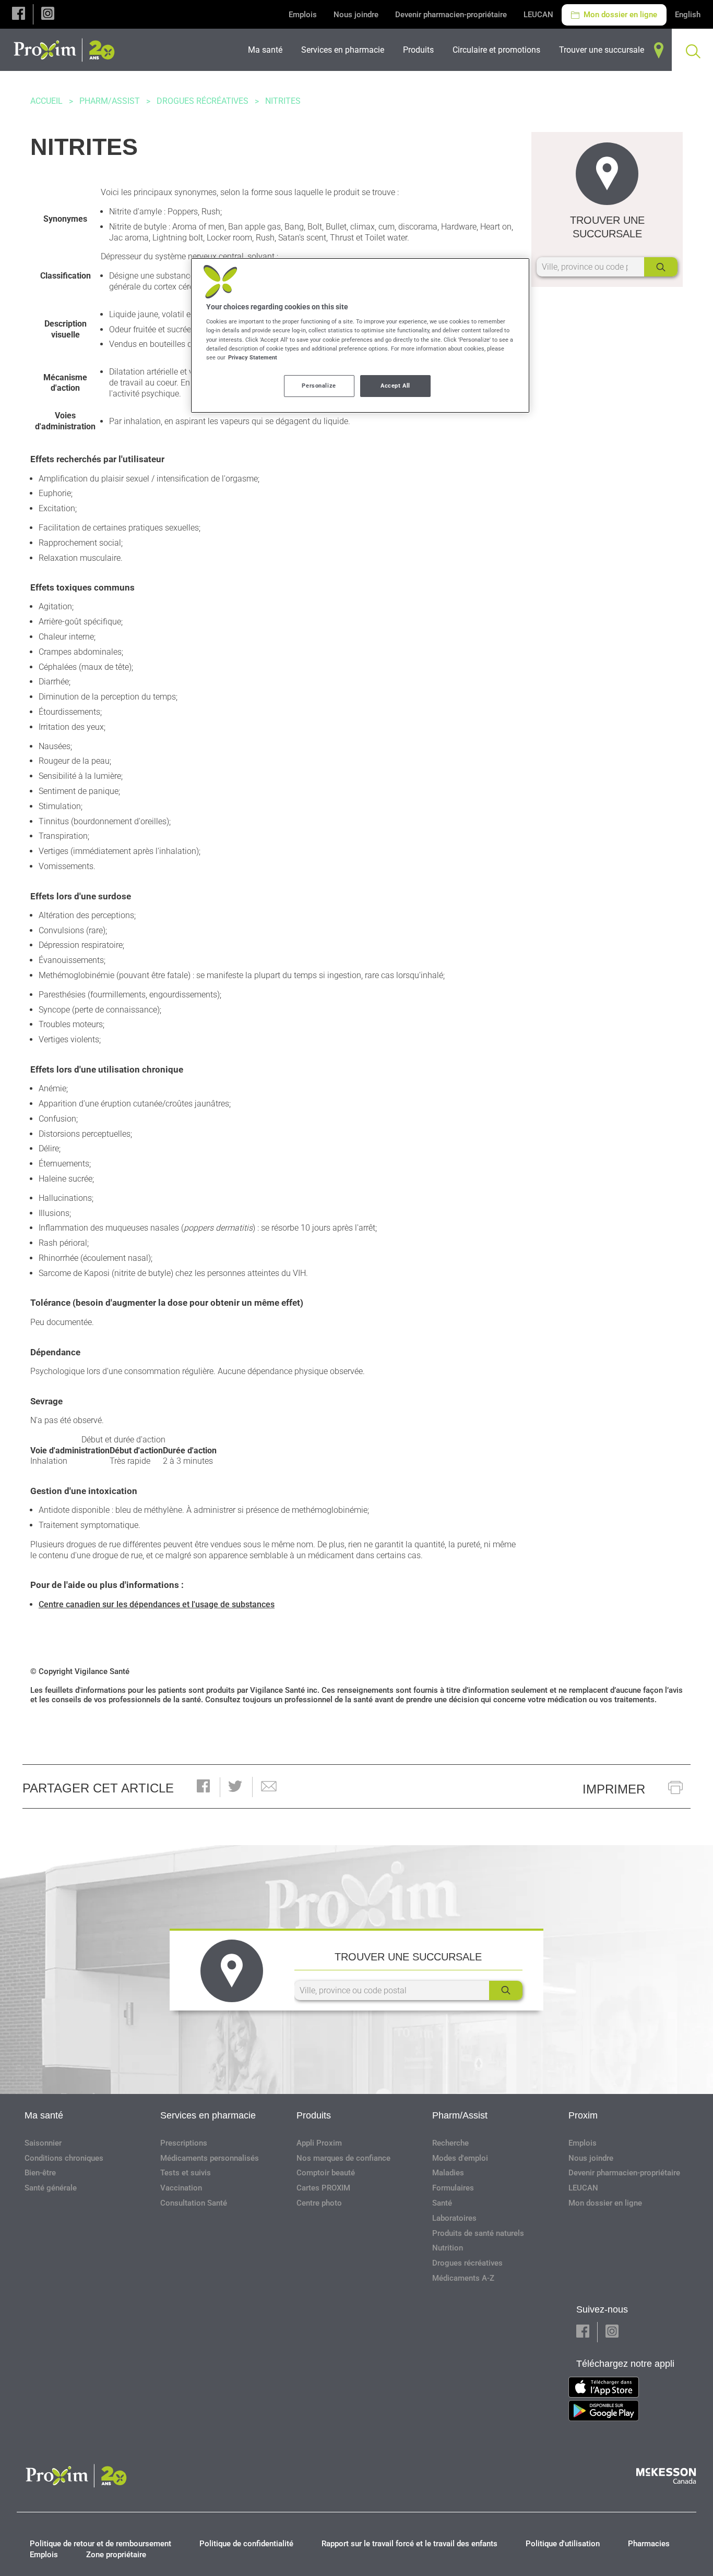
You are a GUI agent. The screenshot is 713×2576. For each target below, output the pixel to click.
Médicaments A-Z (463, 2278)
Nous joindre (356, 15)
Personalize (319, 386)
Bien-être (40, 2173)
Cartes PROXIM (323, 2188)
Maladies (448, 2173)
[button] (19, 14)
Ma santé (44, 2115)
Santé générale (51, 2188)
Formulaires (453, 2188)
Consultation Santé (194, 2203)
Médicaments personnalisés (210, 2158)
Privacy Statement (253, 357)
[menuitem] (268, 50)
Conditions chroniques (64, 2158)
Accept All (395, 386)
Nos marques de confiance (343, 2158)
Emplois (303, 15)
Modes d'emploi (460, 2158)
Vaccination (181, 2188)
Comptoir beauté (326, 2173)
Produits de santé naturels (478, 2233)
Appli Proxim (319, 2143)
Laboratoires (454, 2218)
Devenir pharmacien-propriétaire (451, 15)
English (688, 15)
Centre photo (319, 2203)
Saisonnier (43, 2143)
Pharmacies (649, 2544)
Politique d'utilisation (563, 2544)
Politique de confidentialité (246, 2544)
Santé (442, 2203)
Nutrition (448, 2248)
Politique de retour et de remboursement (100, 2544)
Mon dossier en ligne (619, 15)
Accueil (46, 101)
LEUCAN (538, 15)
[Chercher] (661, 267)
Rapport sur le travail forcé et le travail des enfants (409, 2544)
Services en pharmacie (208, 2115)
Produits (314, 2115)
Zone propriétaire (116, 2555)
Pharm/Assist (110, 101)
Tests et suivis (186, 2173)
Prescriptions (184, 2143)
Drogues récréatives (203, 101)
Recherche (450, 2143)
